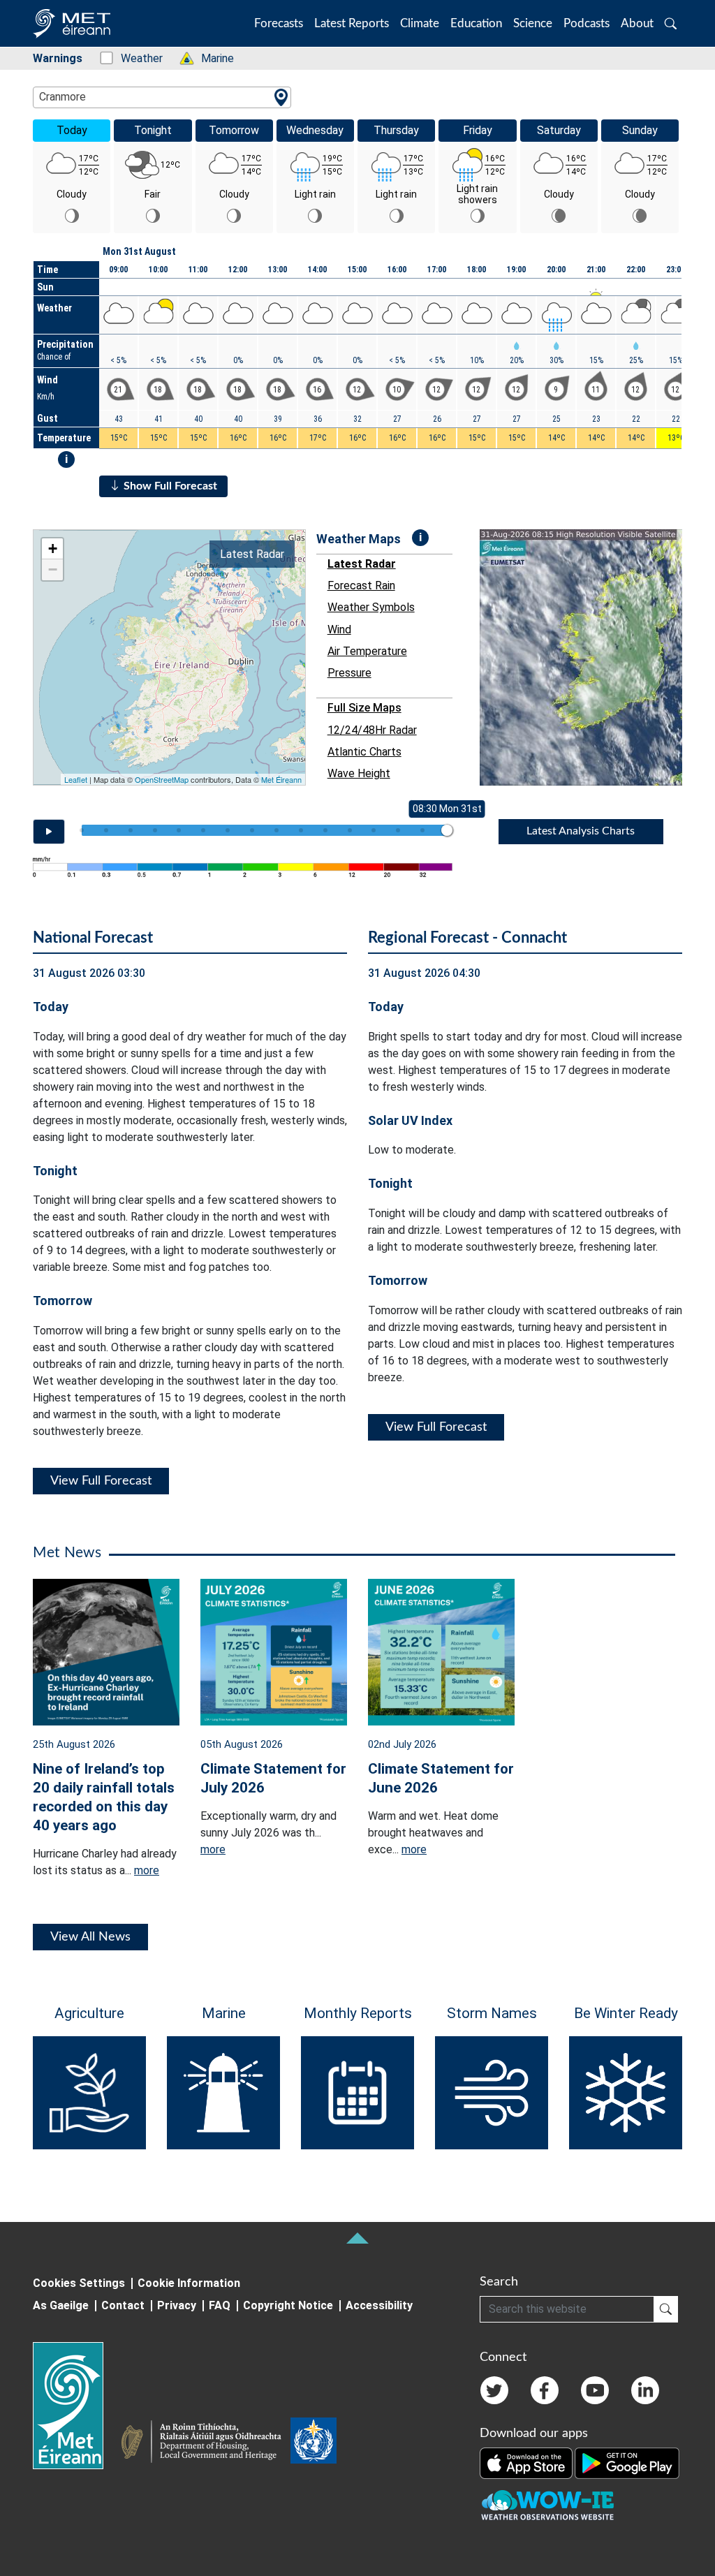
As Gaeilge (61, 2305)
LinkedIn (645, 2390)
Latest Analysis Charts (581, 831)
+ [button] (53, 549)
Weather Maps (359, 539)
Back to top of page (357, 2238)
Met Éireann (281, 779)
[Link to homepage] (76, 2406)
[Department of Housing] (205, 2443)
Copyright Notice (288, 2305)
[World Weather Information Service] (314, 2443)
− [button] (53, 569)
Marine (210, 58)
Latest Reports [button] (352, 23)
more (147, 1870)
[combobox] (162, 97)
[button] (671, 23)
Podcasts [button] (587, 23)
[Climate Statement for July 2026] (274, 1651)
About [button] (637, 23)
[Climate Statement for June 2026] (441, 1651)
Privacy (177, 2305)
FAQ (220, 2305)
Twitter (494, 2390)
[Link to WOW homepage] (547, 2505)
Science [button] (533, 23)
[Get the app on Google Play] (627, 2462)
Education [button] (476, 23)
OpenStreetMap (162, 779)
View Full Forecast (101, 1481)
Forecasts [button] (279, 23)
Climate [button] (420, 23)
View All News (90, 1937)
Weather (134, 58)
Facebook (545, 2390)
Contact (123, 2305)
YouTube (595, 2390)
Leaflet (76, 779)
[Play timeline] (49, 832)
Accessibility (379, 2305)
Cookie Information (189, 2283)
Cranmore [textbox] (62, 97)
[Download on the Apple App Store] (527, 2462)
